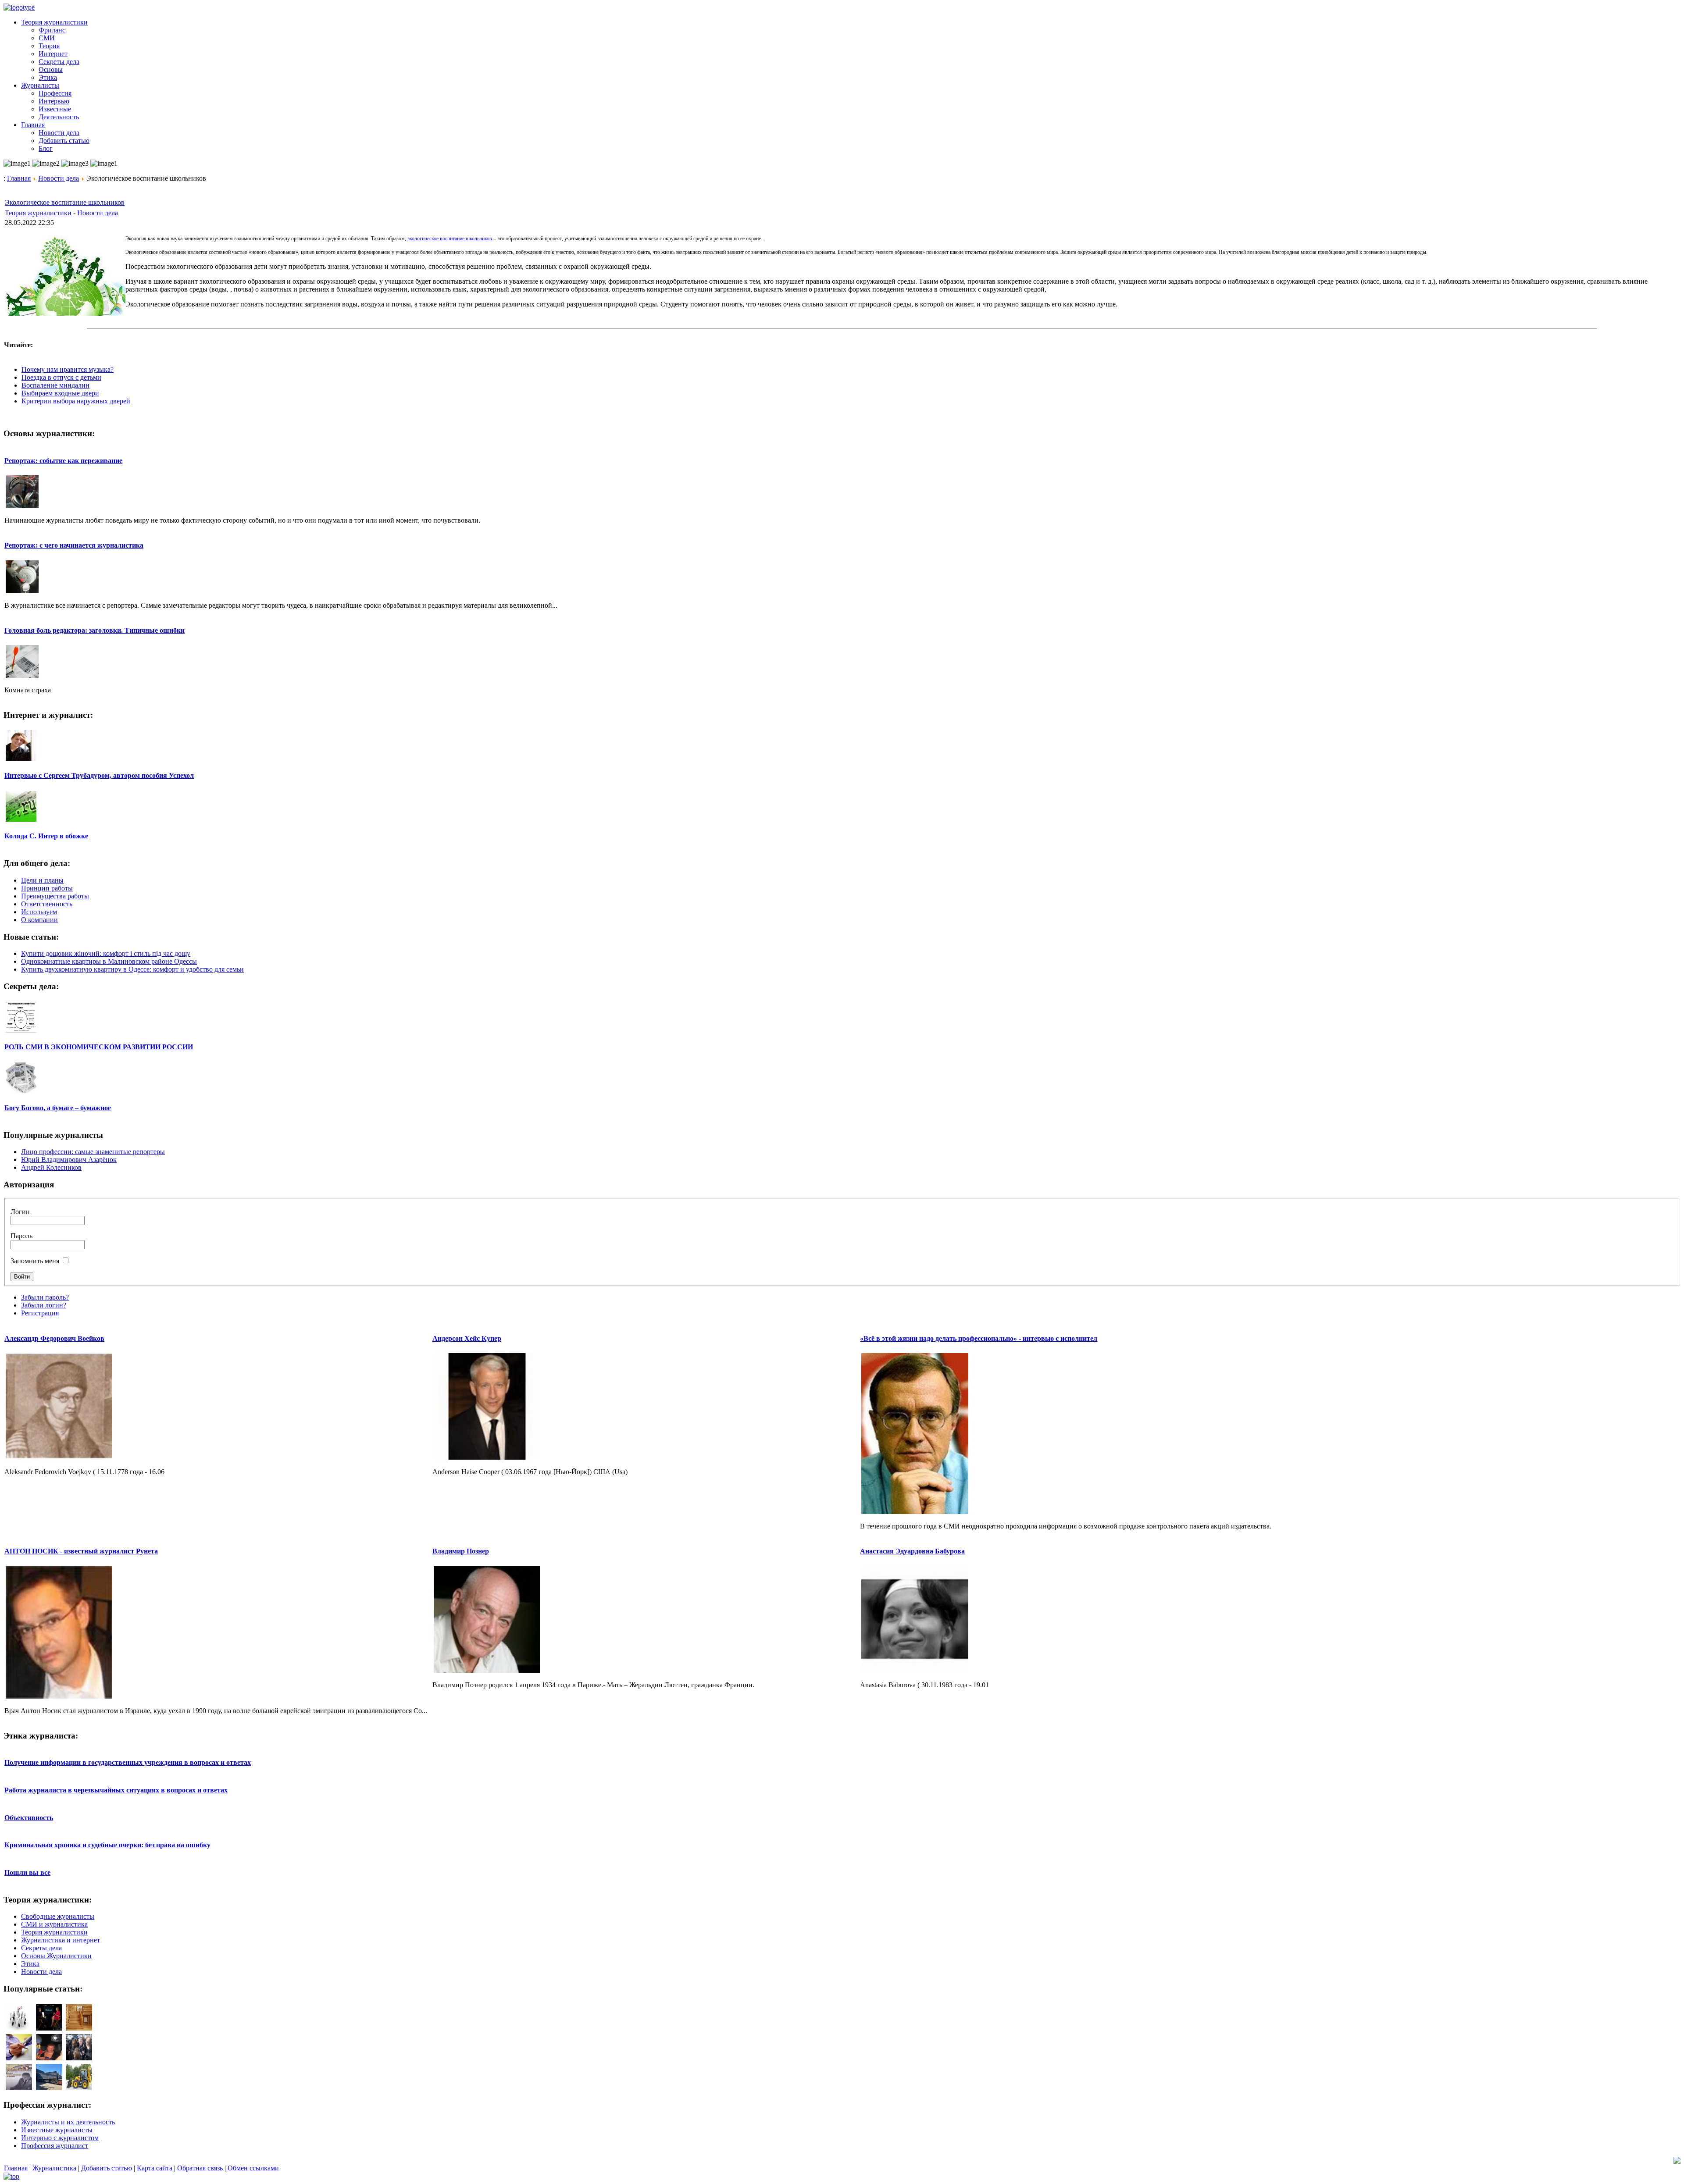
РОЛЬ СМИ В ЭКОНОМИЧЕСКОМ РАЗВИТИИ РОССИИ (99, 1047)
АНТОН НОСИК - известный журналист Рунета (81, 1551)
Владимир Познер (461, 1551)
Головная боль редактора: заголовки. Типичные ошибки (95, 630)
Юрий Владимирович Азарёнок (69, 1160)
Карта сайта (155, 2168)
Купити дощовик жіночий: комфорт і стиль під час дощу (106, 953)
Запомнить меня (35, 1261)
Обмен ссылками (253, 2168)
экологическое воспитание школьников (450, 239)
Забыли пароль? (45, 1297)
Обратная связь (200, 2168)
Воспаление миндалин (55, 385)
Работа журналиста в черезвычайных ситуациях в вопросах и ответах (116, 1790)
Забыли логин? (44, 1305)
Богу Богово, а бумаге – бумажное (58, 1108)
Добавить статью (107, 2168)
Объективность (29, 1818)
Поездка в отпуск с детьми (61, 377)
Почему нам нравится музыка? (68, 369)
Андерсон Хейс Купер (467, 1338)
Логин (20, 1212)
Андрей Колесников (51, 1167)
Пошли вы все (27, 1872)
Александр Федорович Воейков (54, 1338)
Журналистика (54, 2168)
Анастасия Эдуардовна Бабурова (912, 1551)
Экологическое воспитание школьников (65, 202)
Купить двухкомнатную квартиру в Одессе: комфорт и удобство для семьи (132, 969)
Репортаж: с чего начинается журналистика (74, 545)
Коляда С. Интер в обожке (46, 836)
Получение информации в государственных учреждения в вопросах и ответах (128, 1762)
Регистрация (40, 1313)
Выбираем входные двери (60, 393)
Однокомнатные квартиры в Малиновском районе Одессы (109, 961)
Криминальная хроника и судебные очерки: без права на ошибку (107, 1845)
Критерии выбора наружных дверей (76, 401)
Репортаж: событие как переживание (63, 461)
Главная (19, 178)
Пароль (21, 1236)
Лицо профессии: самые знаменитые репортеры (93, 1152)
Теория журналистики (39, 213)
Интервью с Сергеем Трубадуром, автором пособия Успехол (99, 775)
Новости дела (59, 178)
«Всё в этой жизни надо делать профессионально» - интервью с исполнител (979, 1338)
